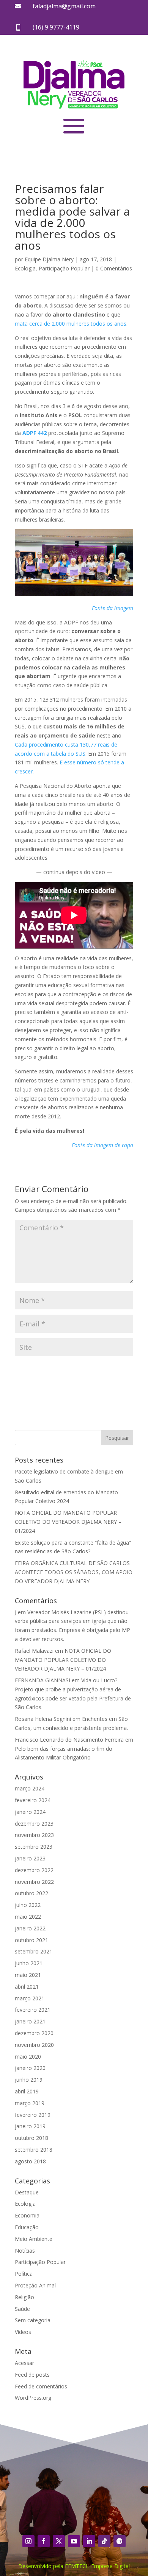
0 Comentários (114, 268)
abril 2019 (27, 2091)
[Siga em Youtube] (74, 2541)
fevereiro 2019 (33, 2115)
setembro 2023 (34, 1847)
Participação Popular (64, 268)
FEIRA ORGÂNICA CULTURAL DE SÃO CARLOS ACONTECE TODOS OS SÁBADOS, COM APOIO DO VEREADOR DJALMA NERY (74, 1572)
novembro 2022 (34, 1882)
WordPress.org (33, 2398)
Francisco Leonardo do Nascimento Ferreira (69, 1740)
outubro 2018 (31, 2138)
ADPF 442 (35, 433)
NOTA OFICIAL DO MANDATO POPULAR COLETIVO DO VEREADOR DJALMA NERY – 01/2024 (68, 1522)
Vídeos (23, 2332)
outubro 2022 (31, 1893)
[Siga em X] (59, 2541)
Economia (27, 2215)
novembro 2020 (34, 2045)
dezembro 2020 (34, 2033)
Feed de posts (32, 2375)
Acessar (24, 2363)
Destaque (27, 2192)
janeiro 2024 (30, 1812)
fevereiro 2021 (33, 2010)
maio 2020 (28, 2057)
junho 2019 (29, 2080)
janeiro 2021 (30, 2021)
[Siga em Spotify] (120, 2541)
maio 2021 (28, 1975)
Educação (27, 2227)
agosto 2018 (30, 2161)
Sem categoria (33, 2320)
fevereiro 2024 (33, 1800)
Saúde (22, 2309)
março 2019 (30, 2103)
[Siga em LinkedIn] (89, 2541)
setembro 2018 (34, 2150)
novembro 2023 (34, 1835)
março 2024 (30, 1788)
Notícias (25, 2251)
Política (24, 2274)
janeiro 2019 (30, 2126)
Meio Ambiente (34, 2239)
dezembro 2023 (34, 1824)
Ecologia (25, 268)
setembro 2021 (34, 1951)
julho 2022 (28, 1905)
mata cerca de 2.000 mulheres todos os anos (71, 324)
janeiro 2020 (30, 2068)
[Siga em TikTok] (104, 2541)
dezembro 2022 (34, 1870)
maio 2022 (28, 1917)
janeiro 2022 (30, 1928)
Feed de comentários (41, 2386)
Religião (24, 2297)
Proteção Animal (35, 2285)
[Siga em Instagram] (28, 2541)
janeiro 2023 (30, 1858)
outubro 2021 (31, 1940)
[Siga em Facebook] (44, 2541)
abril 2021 (27, 1987)
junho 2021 (29, 1963)
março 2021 (30, 1998)
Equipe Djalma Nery (49, 259)
